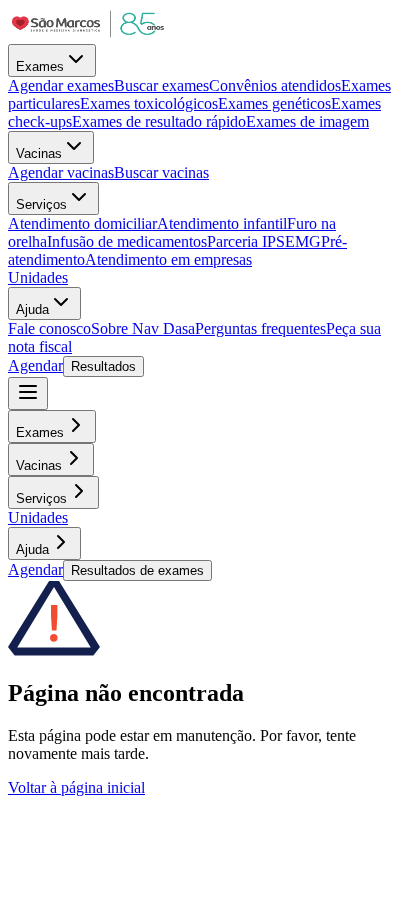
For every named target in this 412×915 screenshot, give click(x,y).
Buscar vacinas (161, 172)
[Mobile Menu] (28, 393)
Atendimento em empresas (168, 259)
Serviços (41, 204)
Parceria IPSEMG (264, 241)
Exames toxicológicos (149, 103)
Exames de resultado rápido (159, 121)
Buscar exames (161, 85)
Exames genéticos (274, 103)
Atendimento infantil (222, 223)
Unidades (38, 277)
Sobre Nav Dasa (143, 328)
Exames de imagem (307, 121)
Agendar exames (61, 85)
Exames (40, 66)
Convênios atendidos (275, 85)
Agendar (35, 365)
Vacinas (39, 153)
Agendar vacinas (61, 172)
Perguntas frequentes (260, 328)
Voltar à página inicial (76, 787)
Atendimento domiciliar (82, 223)
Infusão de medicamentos (127, 241)
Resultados (103, 366)
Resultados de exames (137, 570)
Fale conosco (49, 328)
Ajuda (32, 309)
